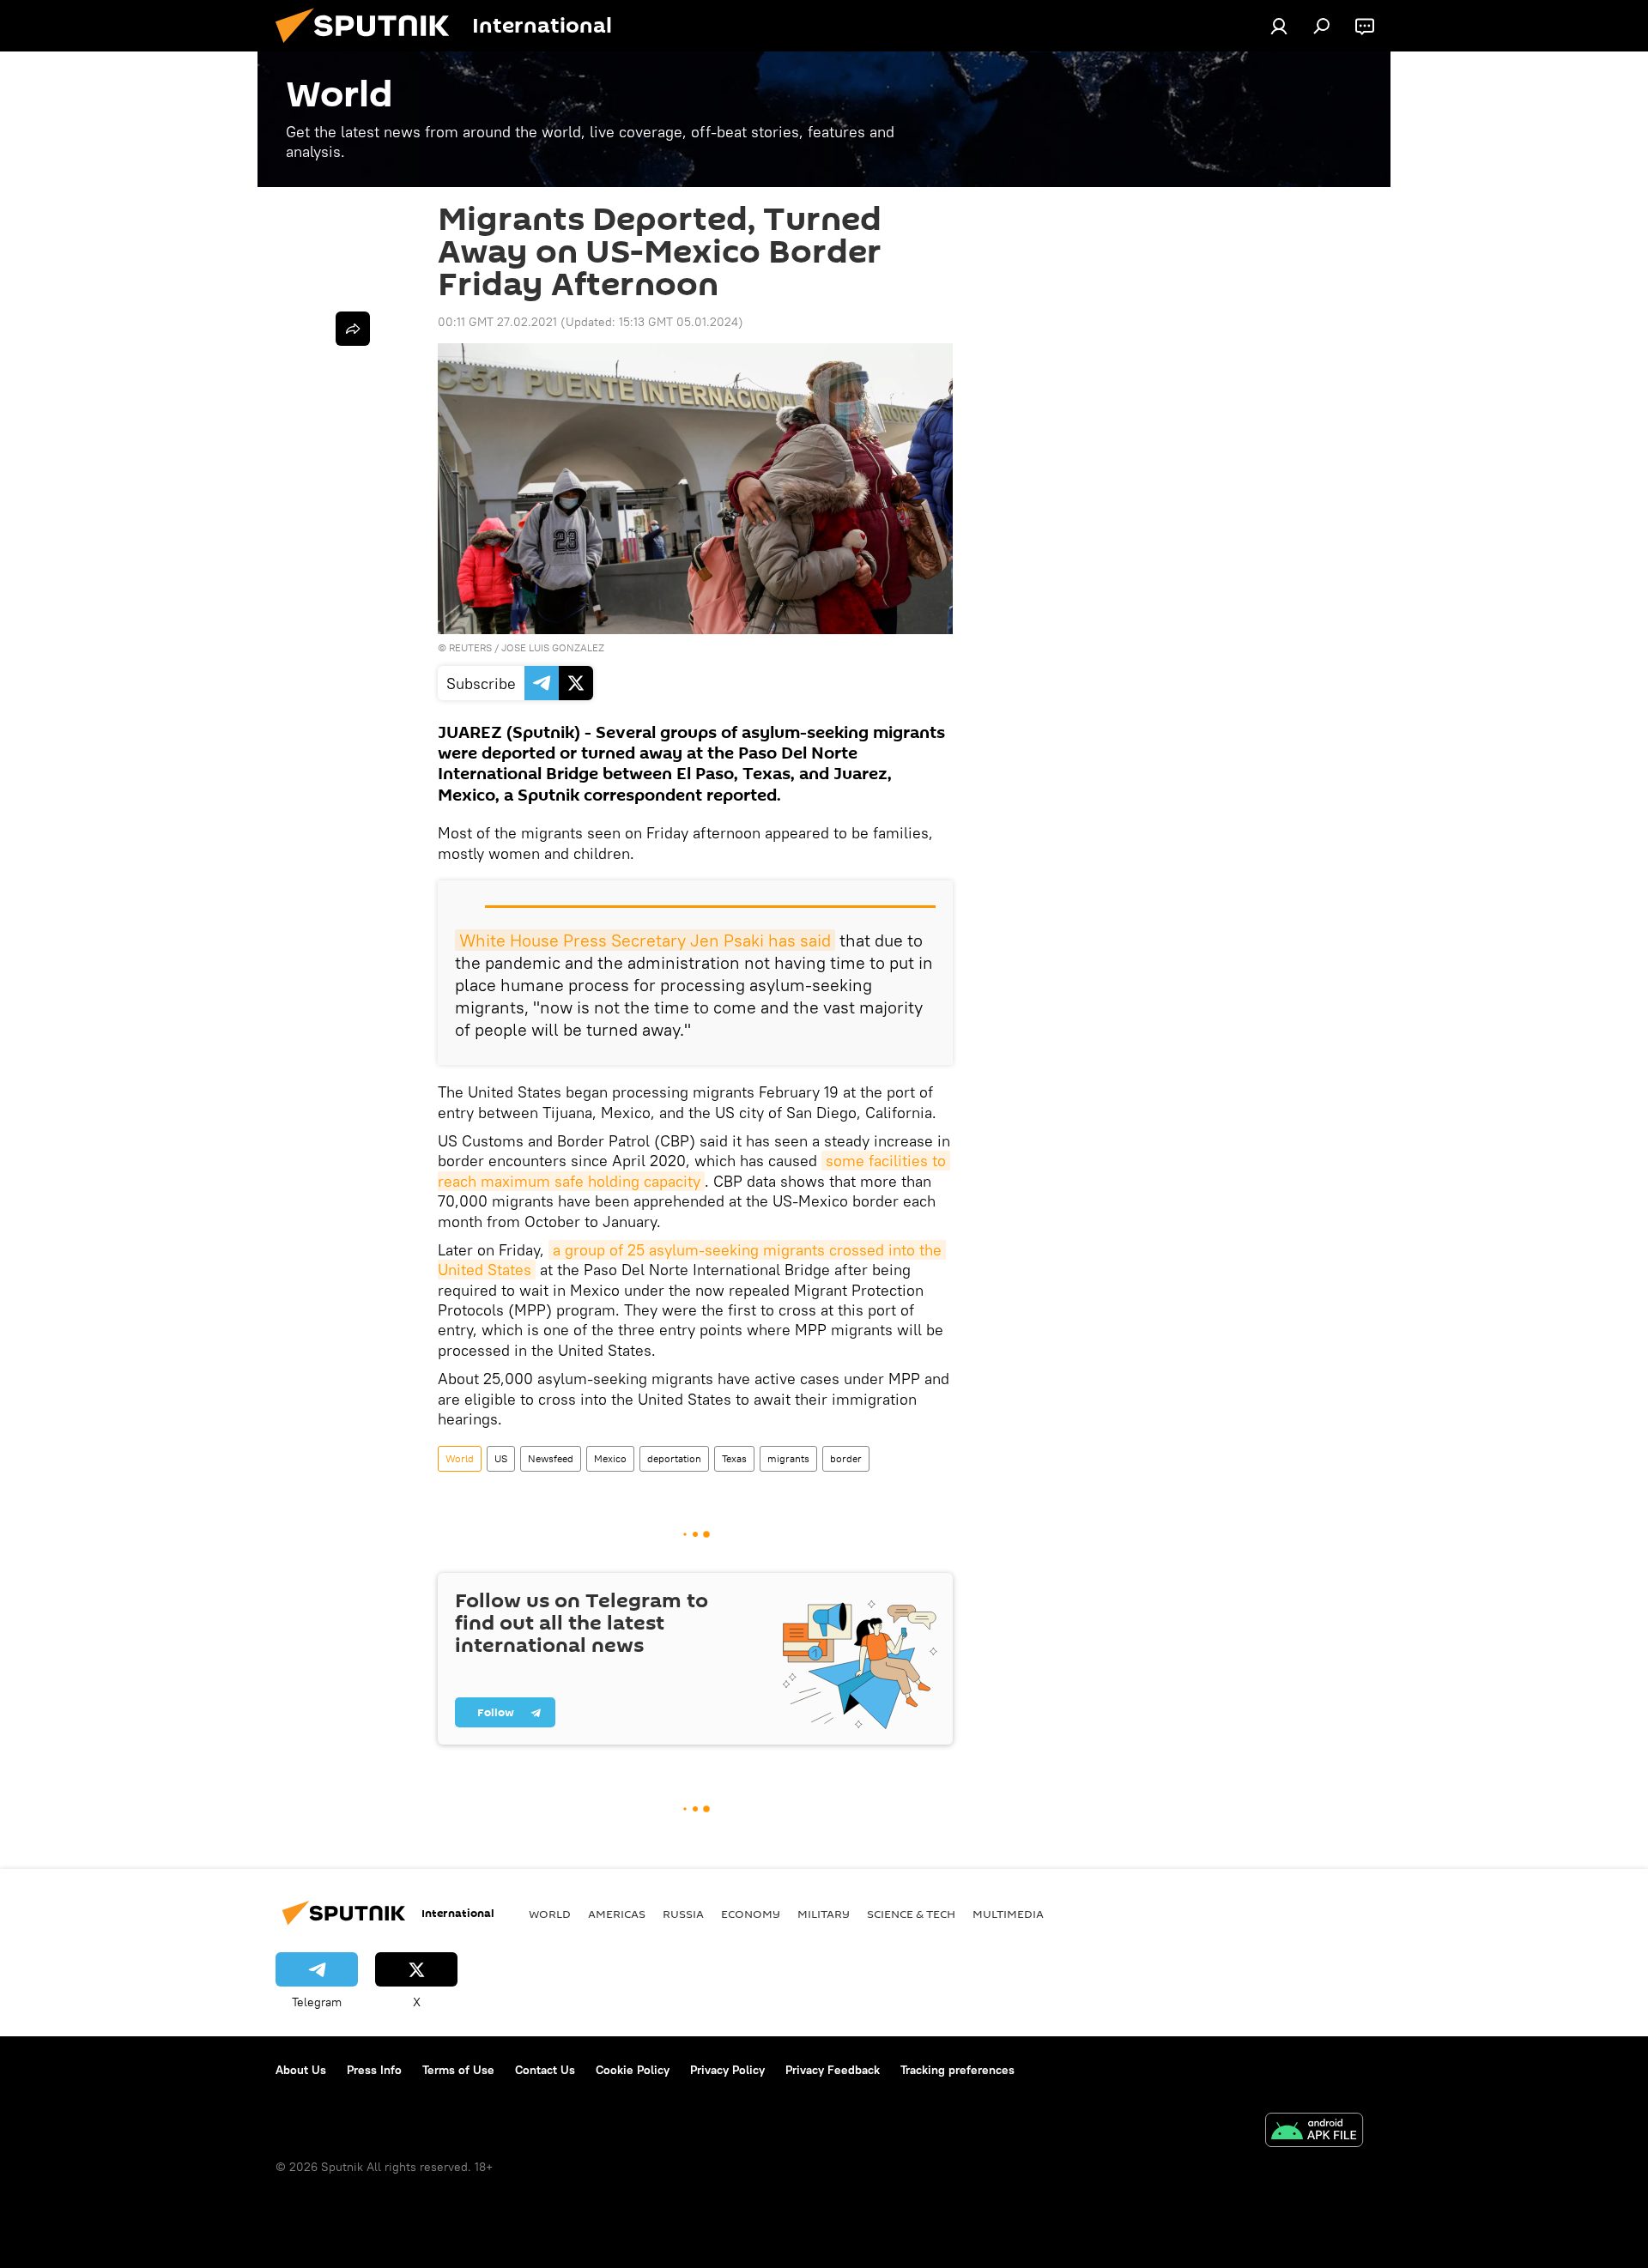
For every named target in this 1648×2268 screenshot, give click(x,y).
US (501, 1458)
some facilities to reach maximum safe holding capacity (694, 1170)
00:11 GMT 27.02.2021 (497, 322)
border (846, 1458)
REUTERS (470, 647)
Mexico (610, 1458)
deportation (674, 1458)
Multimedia (1008, 1914)
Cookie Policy (633, 2070)
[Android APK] (1314, 2132)
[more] (353, 329)
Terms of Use (458, 2070)
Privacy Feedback (833, 2070)
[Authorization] (1279, 26)
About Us (301, 2070)
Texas (734, 1458)
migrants (788, 1458)
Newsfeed (551, 1458)
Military (824, 1914)
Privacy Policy (727, 2070)
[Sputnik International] (369, 47)
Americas (617, 1914)
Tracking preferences (957, 2070)
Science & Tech (911, 1914)
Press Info (374, 2070)
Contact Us (545, 2070)
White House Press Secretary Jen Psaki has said (645, 940)
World (460, 1458)
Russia (683, 1914)
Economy (751, 1914)
